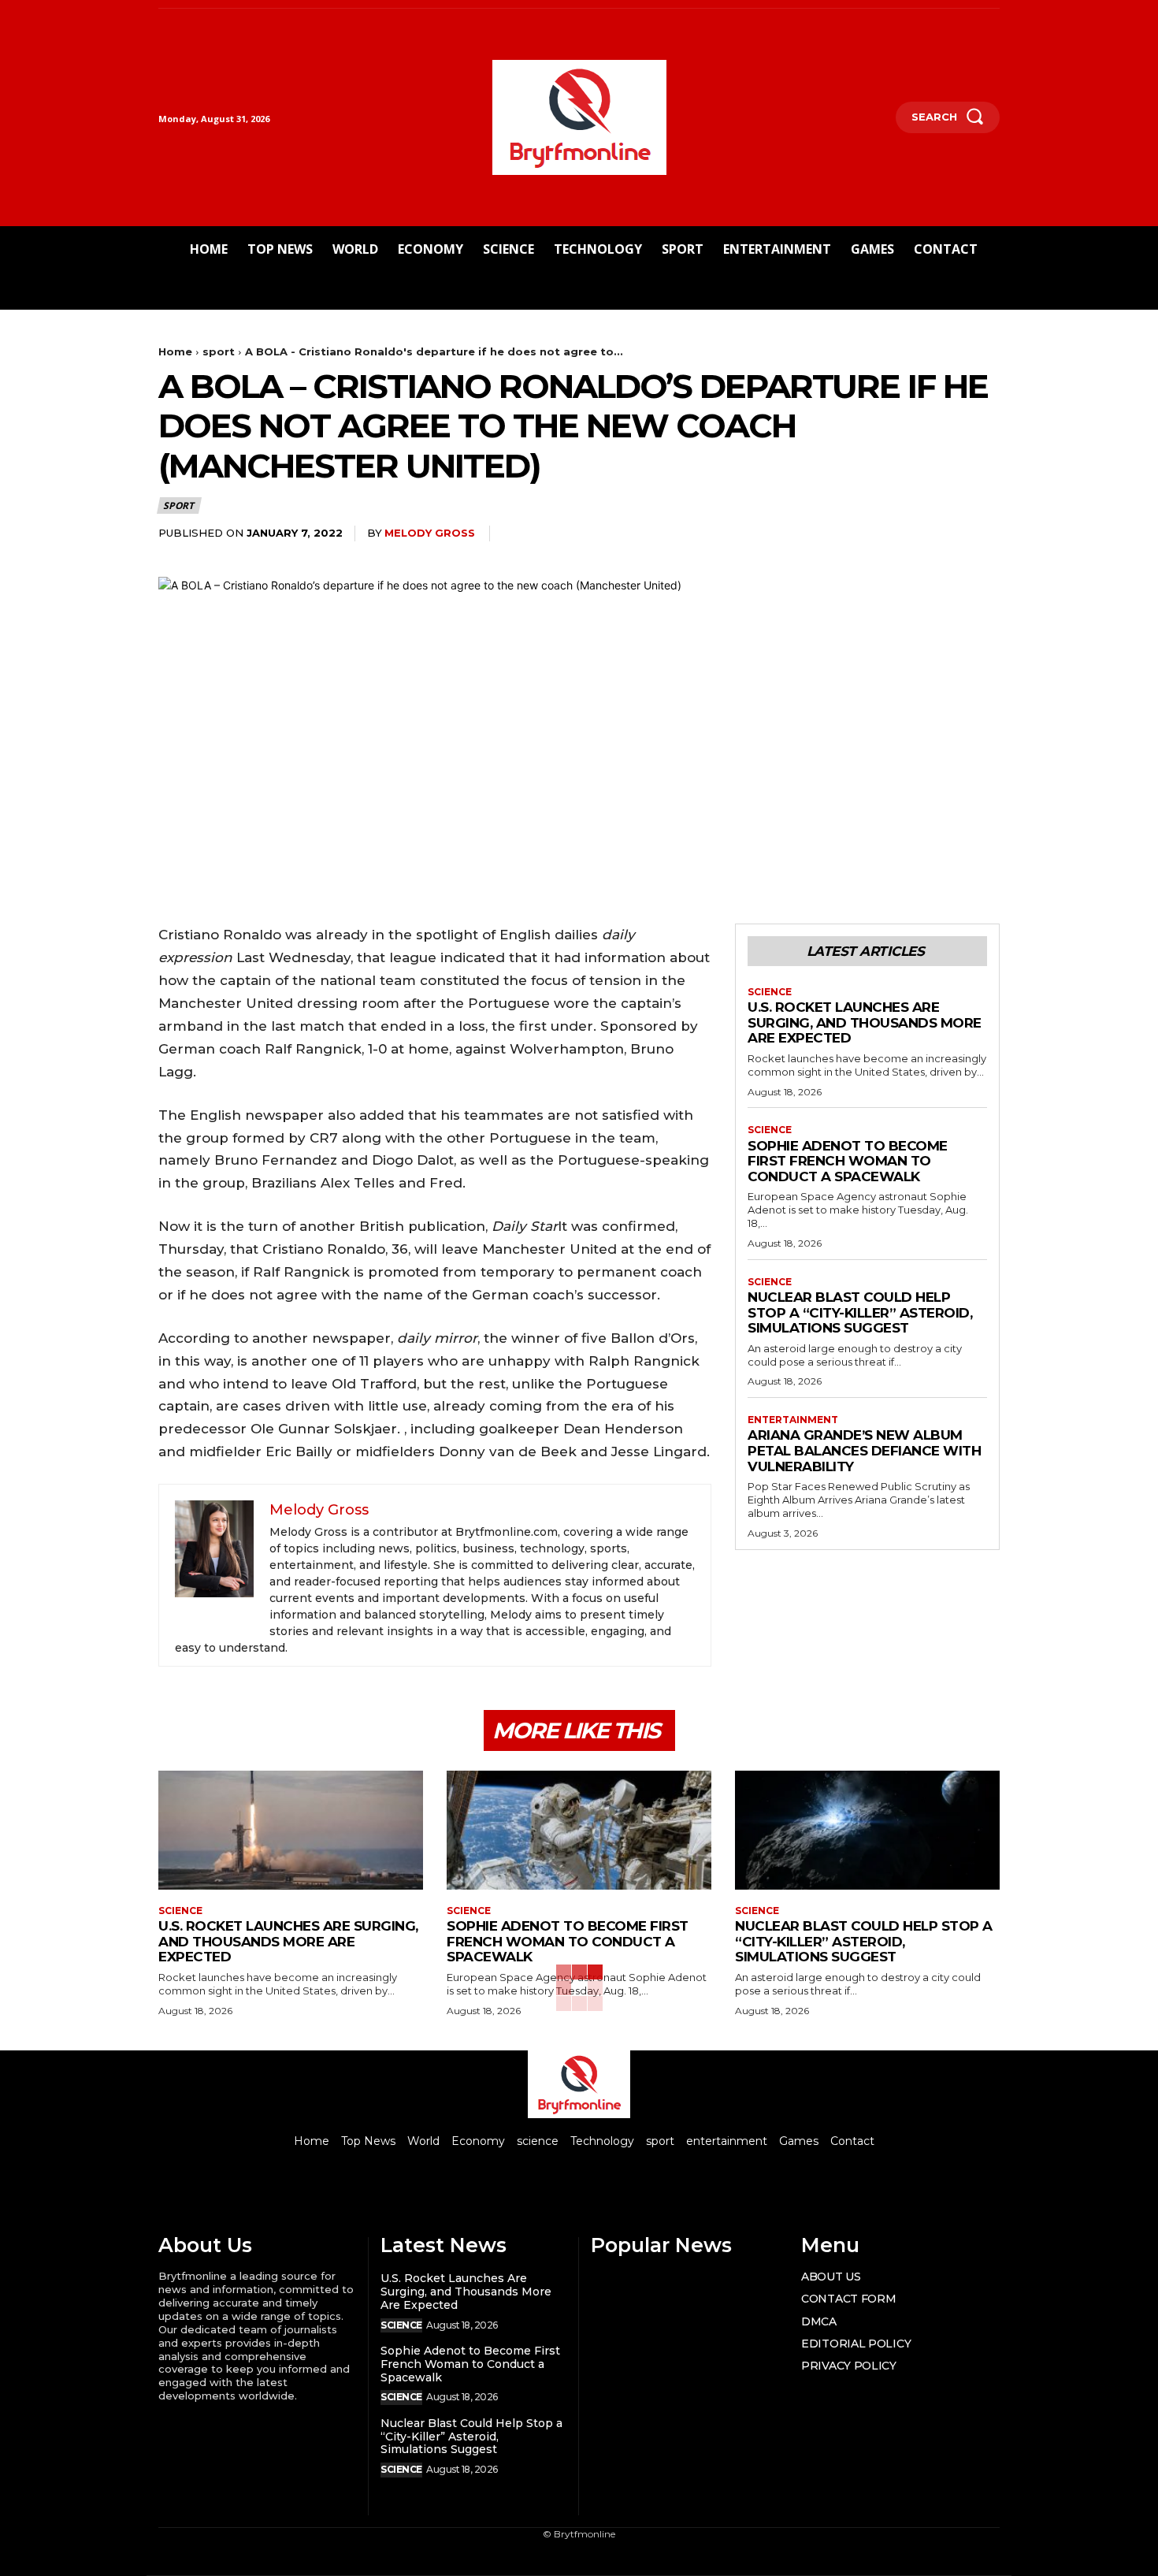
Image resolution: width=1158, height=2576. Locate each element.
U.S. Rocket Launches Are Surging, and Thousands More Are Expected (865, 1022)
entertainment (793, 1420)
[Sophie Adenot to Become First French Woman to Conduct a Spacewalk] (579, 1830)
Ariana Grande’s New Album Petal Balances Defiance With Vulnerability (864, 1450)
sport (219, 351)
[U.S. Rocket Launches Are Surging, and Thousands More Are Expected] (291, 1830)
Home (175, 351)
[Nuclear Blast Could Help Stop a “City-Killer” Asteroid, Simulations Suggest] (867, 1830)
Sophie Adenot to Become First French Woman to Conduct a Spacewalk (848, 1161)
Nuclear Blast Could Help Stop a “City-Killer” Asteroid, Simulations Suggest (860, 1312)
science (770, 992)
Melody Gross (430, 533)
